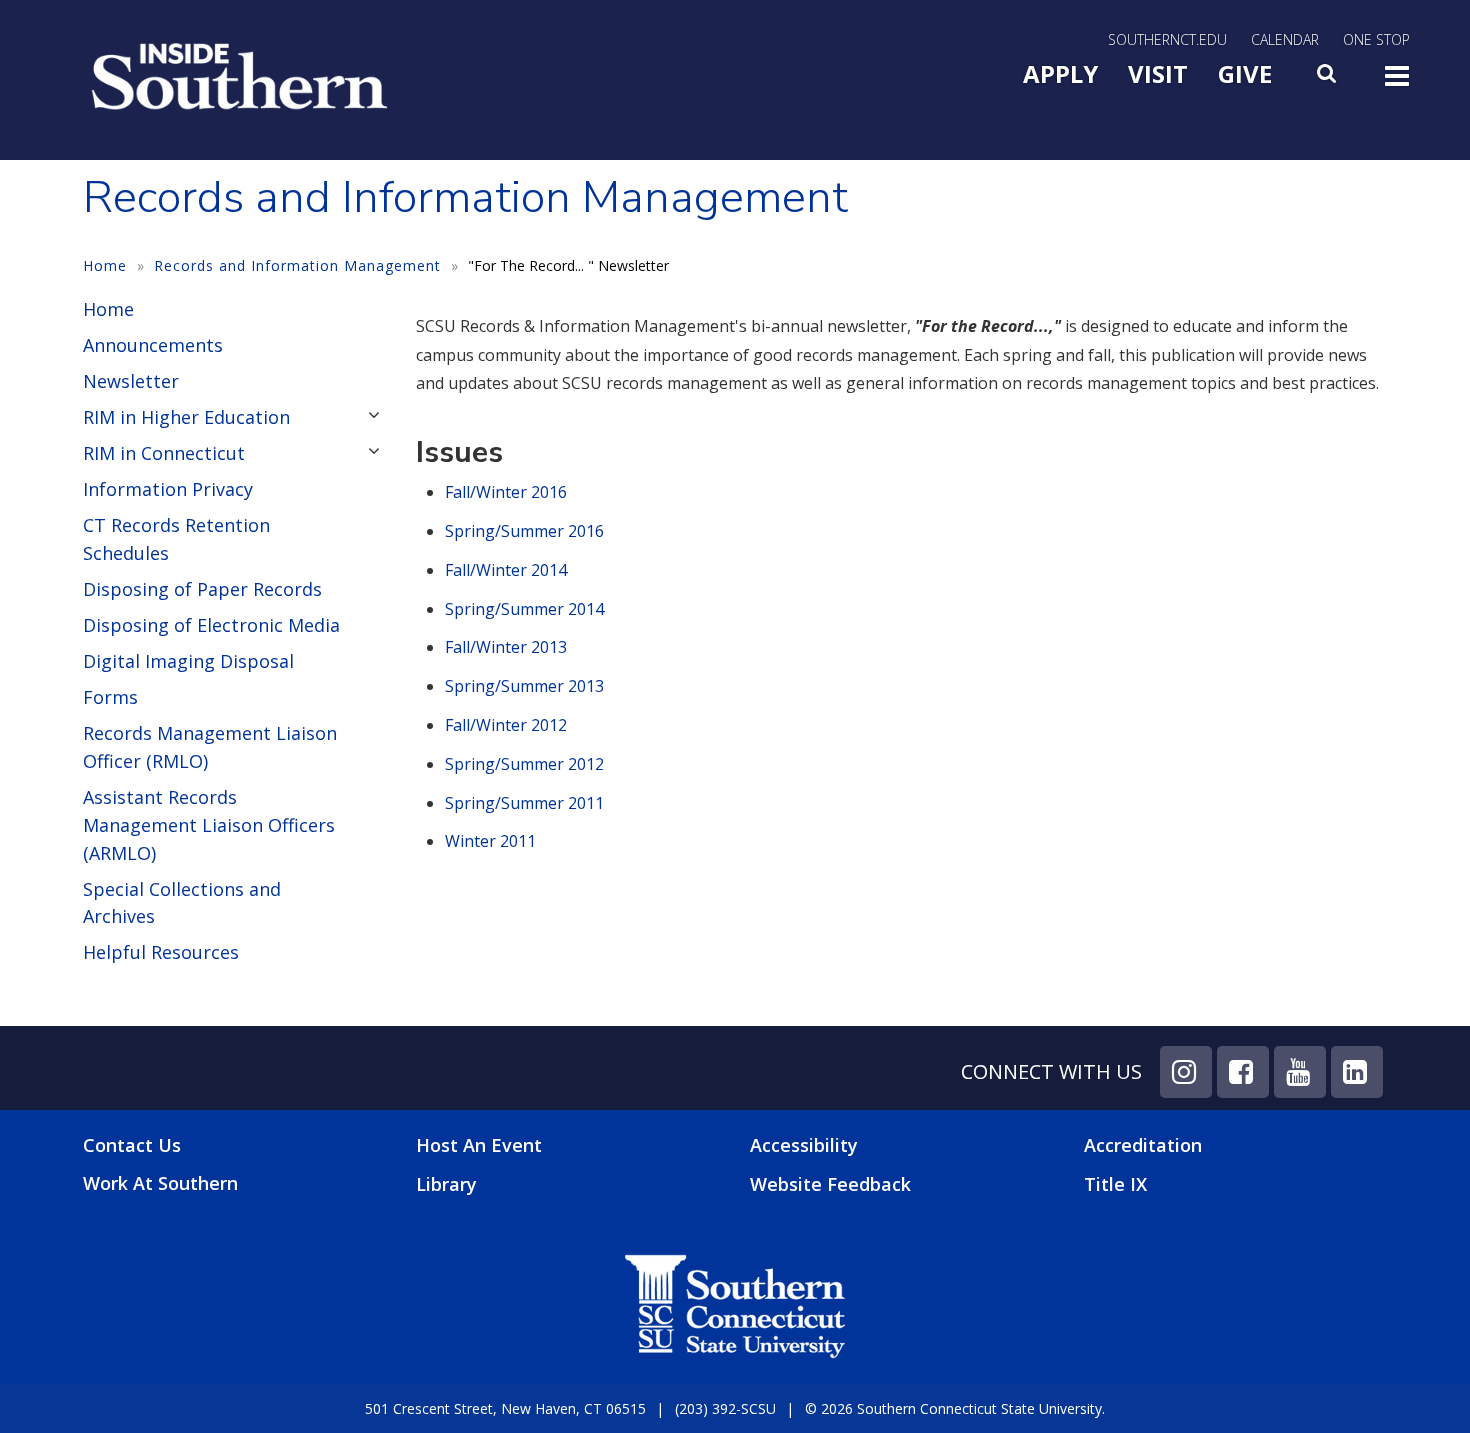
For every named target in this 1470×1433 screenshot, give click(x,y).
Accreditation (1143, 1145)
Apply (1060, 73)
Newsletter (131, 381)
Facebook (1243, 1072)
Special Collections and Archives (182, 903)
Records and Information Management (297, 265)
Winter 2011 (490, 841)
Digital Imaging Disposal (188, 661)
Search (1328, 79)
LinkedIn (1357, 1072)
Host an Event (479, 1145)
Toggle (1397, 82)
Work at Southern (160, 1183)
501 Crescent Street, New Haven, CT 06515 (505, 1408)
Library (446, 1184)
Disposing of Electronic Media (211, 625)
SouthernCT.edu (1167, 39)
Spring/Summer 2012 (524, 764)
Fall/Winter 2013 (506, 647)
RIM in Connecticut (164, 453)
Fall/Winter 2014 (506, 570)
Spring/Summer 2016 (524, 531)
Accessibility (804, 1145)
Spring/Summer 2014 (524, 609)
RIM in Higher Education (186, 417)
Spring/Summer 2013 (524, 686)
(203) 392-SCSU (725, 1408)
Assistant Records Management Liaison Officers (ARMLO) (209, 825)
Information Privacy (168, 489)
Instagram (1186, 1072)
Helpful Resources (161, 952)
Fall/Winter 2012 (506, 725)
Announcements (153, 345)
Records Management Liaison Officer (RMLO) (210, 747)
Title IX (1115, 1184)
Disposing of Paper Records (202, 589)
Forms (110, 697)
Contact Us (132, 1145)
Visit (1158, 73)
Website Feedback (830, 1184)
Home (105, 265)
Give (1245, 73)
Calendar (1285, 39)
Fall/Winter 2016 (506, 492)
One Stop (1376, 39)
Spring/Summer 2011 (524, 803)
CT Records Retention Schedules (176, 539)
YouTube (1300, 1072)
